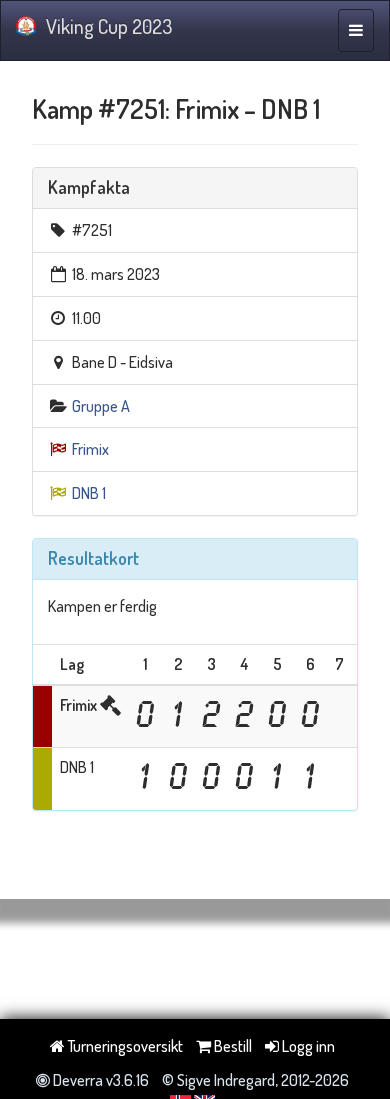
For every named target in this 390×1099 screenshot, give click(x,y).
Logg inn (307, 1046)
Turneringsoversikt (124, 1046)
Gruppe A (101, 406)
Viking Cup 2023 (109, 26)
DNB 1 (89, 493)
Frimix (90, 449)
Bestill (231, 1046)
